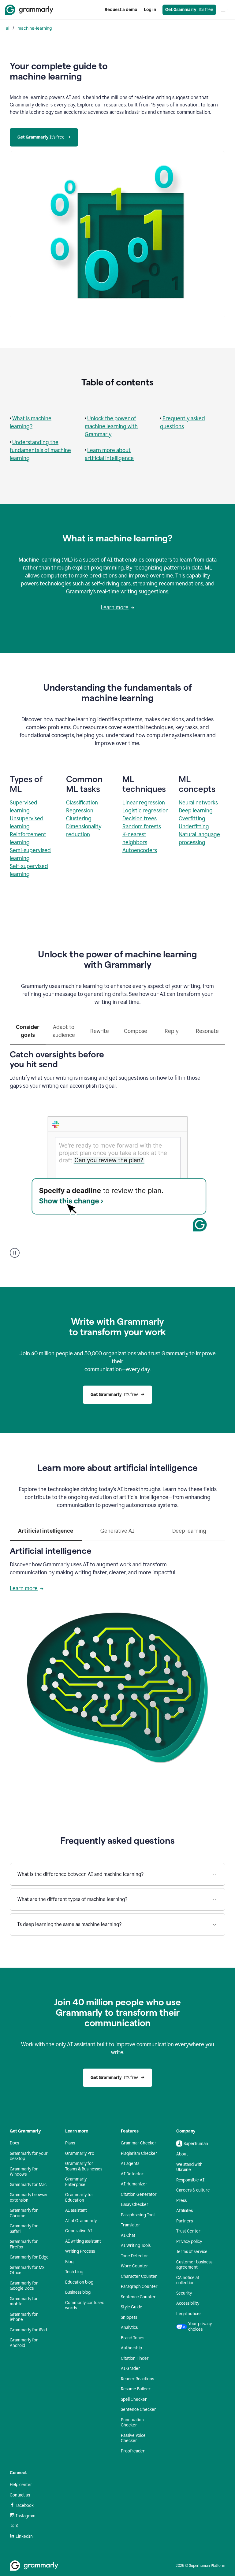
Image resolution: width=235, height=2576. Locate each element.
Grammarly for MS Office (27, 2270)
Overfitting (192, 818)
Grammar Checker (139, 2143)
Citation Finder (135, 2358)
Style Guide (132, 2307)
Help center (21, 2485)
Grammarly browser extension (29, 2197)
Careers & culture (193, 2190)
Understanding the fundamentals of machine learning (40, 450)
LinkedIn (24, 2536)
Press (181, 2201)
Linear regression (144, 803)
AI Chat (128, 2235)
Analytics (129, 2327)
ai (7, 28)
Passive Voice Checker (133, 2438)
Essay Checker (135, 2205)
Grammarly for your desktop (29, 2156)
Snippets (129, 2317)
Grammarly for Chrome (24, 2213)
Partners (185, 2221)
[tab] (28, 1034)
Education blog (79, 2282)
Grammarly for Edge (29, 2257)
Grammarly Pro (80, 2153)
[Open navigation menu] (224, 10)
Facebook (25, 2505)
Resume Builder (136, 2389)
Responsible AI (190, 2180)
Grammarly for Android (24, 2343)
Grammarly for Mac (28, 2185)
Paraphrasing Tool (138, 2215)
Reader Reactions (137, 2379)
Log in (150, 10)
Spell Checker (134, 2399)
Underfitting (194, 826)
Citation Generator (139, 2194)
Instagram (26, 2516)
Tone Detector (134, 2256)
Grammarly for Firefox (24, 2244)
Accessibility (188, 2303)
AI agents (130, 2164)
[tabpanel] (117, 1151)
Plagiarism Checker (139, 2153)
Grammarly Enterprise (76, 2182)
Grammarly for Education (79, 2197)
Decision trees (140, 818)
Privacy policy (189, 2242)
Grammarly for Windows (24, 2172)
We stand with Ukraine (189, 2167)
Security (184, 2293)
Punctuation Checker (132, 2423)
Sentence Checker (138, 2409)
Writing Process (80, 2251)
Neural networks (198, 803)
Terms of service (192, 2252)
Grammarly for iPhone (24, 2317)
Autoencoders (140, 850)
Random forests (142, 826)
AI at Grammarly (81, 2221)
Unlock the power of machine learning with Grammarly (111, 426)
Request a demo (121, 10)
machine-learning (35, 28)
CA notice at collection (188, 2280)
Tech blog (74, 2272)
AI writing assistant (83, 2241)
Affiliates (185, 2211)
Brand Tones (132, 2338)
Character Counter (139, 2276)
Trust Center (188, 2231)
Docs (14, 2143)
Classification (82, 803)
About (182, 2154)
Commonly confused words (85, 2305)
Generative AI (79, 2231)
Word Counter (134, 2266)
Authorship (131, 2348)
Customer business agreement (194, 2265)
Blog (69, 2262)
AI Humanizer (134, 2184)
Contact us (20, 2495)
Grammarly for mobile (24, 2301)
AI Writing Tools (136, 2246)
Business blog (78, 2292)
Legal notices (189, 2314)
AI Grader (131, 2368)
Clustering (79, 818)
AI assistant (76, 2210)
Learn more (115, 607)
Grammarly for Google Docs (24, 2286)
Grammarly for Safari (24, 2229)
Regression (80, 811)
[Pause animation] (15, 1253)
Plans (70, 2143)
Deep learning (196, 811)
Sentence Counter (138, 2297)
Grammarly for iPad (28, 2330)
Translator (131, 2225)
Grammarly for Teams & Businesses (84, 2166)
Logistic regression (145, 811)
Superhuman (196, 2144)
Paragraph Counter (139, 2286)
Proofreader (133, 2451)
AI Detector (132, 2174)
